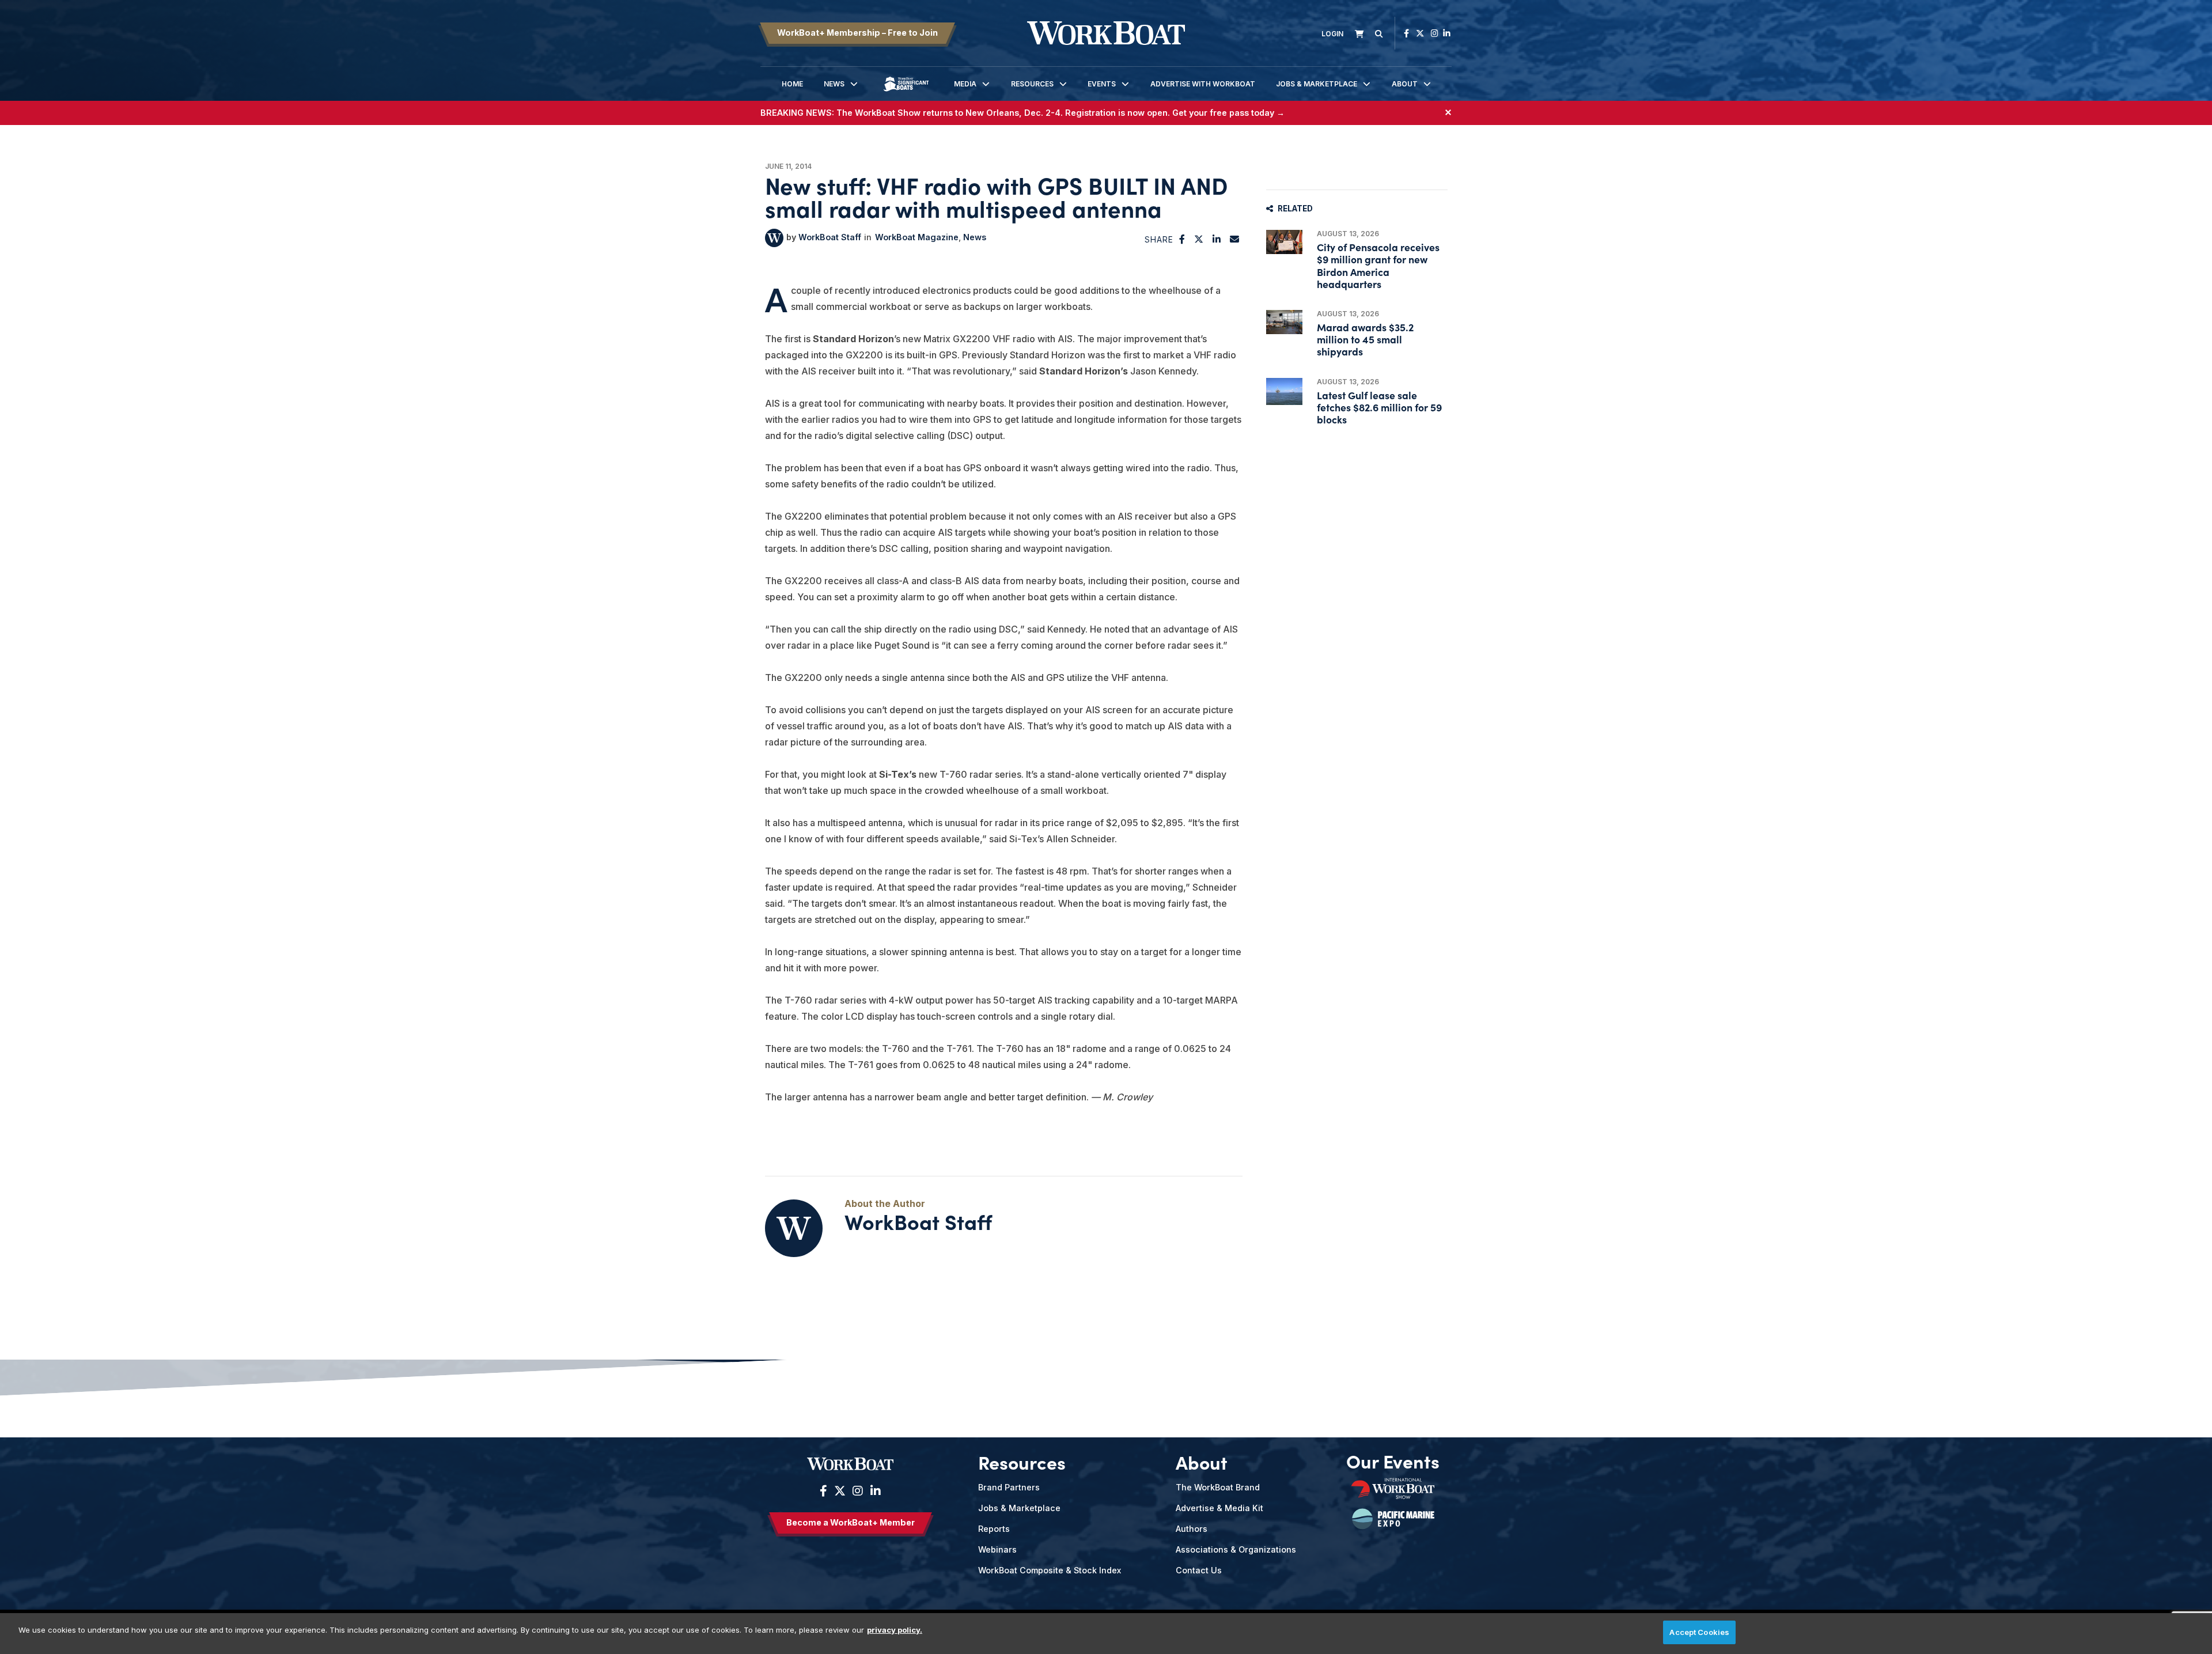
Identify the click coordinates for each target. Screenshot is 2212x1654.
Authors (1192, 1529)
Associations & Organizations (1236, 1549)
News (834, 84)
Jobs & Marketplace (1317, 84)
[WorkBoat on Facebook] (1406, 33)
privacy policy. (895, 1630)
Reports (994, 1529)
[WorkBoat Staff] (774, 238)
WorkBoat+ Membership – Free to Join (857, 33)
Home (792, 84)
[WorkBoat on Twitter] (1420, 33)
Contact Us (1199, 1570)
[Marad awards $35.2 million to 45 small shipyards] (1284, 322)
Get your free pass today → (1228, 113)
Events (1102, 84)
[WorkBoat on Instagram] (1435, 33)
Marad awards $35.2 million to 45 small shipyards (1365, 339)
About (1405, 84)
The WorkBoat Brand (1218, 1487)
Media (965, 84)
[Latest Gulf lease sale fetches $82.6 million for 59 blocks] (1284, 391)
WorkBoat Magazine (917, 237)
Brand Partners (1009, 1487)
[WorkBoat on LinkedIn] (1447, 33)
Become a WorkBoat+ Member (851, 1522)
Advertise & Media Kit (1219, 1508)
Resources (1032, 84)
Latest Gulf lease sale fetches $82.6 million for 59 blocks (1379, 407)
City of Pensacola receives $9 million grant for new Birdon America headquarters (1378, 265)
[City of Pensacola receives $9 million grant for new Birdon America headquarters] (1284, 242)
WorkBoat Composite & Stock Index (1050, 1570)
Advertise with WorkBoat (1203, 84)
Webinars (997, 1549)
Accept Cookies (1699, 1632)
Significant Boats (906, 92)
